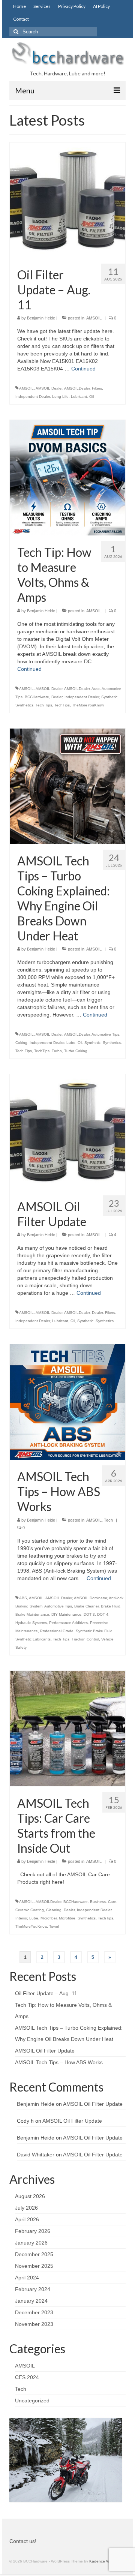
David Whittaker (36, 2155)
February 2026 (33, 2231)
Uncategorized (32, 2401)
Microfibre (67, 1918)
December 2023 (34, 2312)
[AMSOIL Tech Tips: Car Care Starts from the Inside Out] (67, 1728)
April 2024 (27, 2278)
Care (112, 1902)
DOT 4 (103, 1614)
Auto (96, 689)
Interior (21, 1918)
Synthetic (109, 697)
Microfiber (49, 1918)
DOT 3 (89, 1614)
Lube (71, 1043)
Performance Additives (68, 1623)
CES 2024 (27, 2377)
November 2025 (34, 2266)
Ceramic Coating (30, 1910)
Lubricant (79, 397)
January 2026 (31, 2243)
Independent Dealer (33, 397)
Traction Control (85, 1639)
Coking (21, 1043)
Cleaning (54, 1910)
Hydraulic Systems (31, 1623)
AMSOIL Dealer (49, 388)
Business (98, 1902)
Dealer (57, 697)
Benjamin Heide (41, 318)
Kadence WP (101, 2561)
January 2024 (31, 2301)
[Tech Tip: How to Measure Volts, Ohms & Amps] (67, 477)
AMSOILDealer (77, 388)
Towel (54, 1926)
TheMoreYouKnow (88, 705)
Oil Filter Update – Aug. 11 (46, 1993)
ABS (23, 1598)
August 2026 (30, 2196)
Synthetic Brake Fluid (94, 1631)
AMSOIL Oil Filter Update (45, 2051)
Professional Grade (57, 1631)
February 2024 (33, 2289)
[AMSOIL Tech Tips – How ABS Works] (67, 1402)
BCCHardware (37, 697)
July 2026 (26, 2208)
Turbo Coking (76, 1051)
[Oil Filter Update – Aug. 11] (67, 200)
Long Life (60, 397)
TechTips (62, 705)
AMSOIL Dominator (90, 1598)
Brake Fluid (111, 1606)
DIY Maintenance (66, 1614)
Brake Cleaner (86, 1606)
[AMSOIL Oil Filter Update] (67, 1132)
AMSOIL (94, 318)
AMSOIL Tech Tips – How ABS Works (59, 2062)
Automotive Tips (105, 1034)
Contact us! (23, 2541)
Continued (83, 369)
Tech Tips (44, 705)
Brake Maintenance (32, 1614)
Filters (97, 388)
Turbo (57, 1051)
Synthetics (24, 705)
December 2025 (34, 2254)
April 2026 (27, 2219)
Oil (91, 397)
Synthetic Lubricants (33, 1639)
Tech (108, 1520)
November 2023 (34, 2324)
